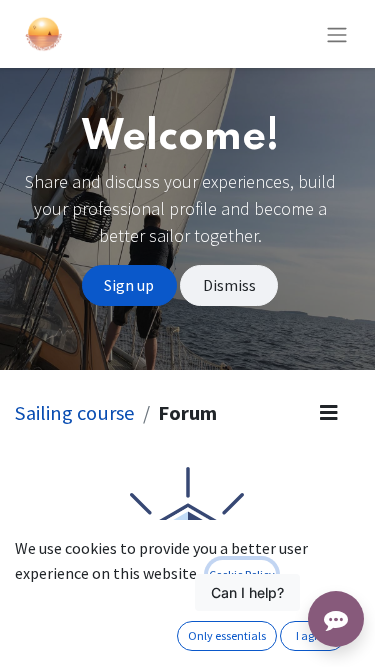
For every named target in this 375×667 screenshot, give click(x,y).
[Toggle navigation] (337, 34)
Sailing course (75, 413)
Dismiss (229, 285)
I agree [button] (313, 635)
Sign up (129, 285)
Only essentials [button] (227, 635)
